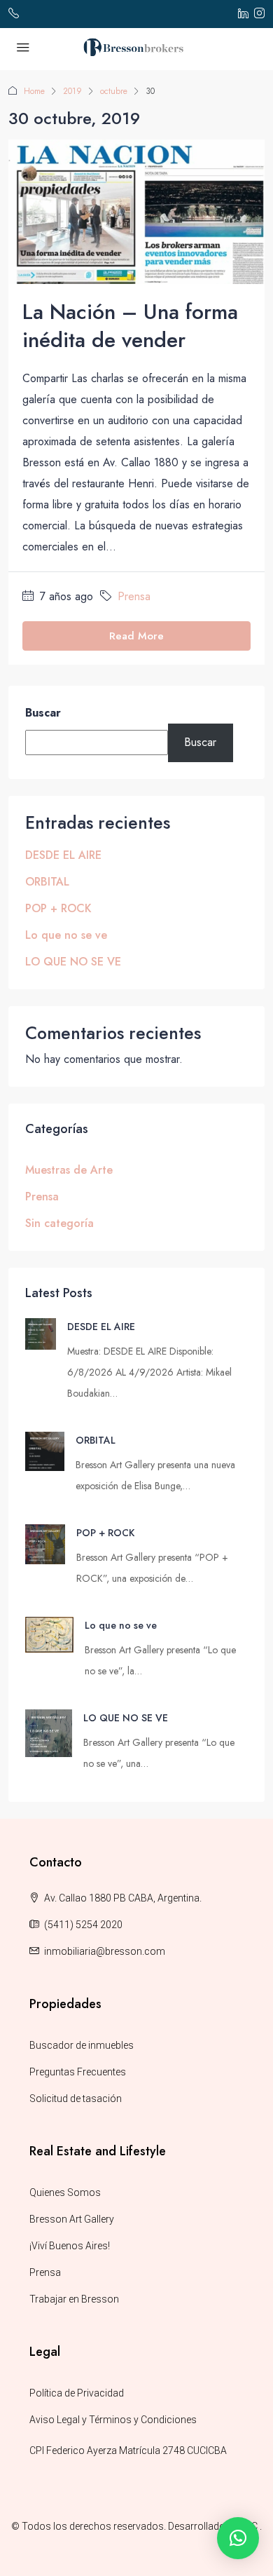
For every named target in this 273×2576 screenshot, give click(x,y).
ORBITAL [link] (96, 1440)
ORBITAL (47, 882)
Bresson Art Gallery (72, 2219)
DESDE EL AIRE (63, 855)
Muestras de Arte (69, 1170)
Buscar (43, 713)
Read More (136, 636)
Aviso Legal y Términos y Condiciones (113, 2420)
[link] (41, 1333)
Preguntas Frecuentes (78, 2072)
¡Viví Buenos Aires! (70, 2246)
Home (34, 91)
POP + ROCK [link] (105, 1533)
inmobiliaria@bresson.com (105, 1951)
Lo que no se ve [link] (121, 1625)
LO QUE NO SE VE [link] (126, 1718)
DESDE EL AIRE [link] (101, 1327)
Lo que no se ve (66, 935)
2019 (72, 91)
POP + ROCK (58, 908)
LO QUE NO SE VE (73, 962)
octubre (114, 91)
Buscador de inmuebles (82, 2045)
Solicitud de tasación (76, 2099)
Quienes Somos (65, 2192)
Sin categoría (59, 1223)
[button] (238, 2538)
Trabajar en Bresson (74, 2299)
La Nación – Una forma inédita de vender (130, 326)
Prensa (134, 596)
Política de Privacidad (77, 2393)
